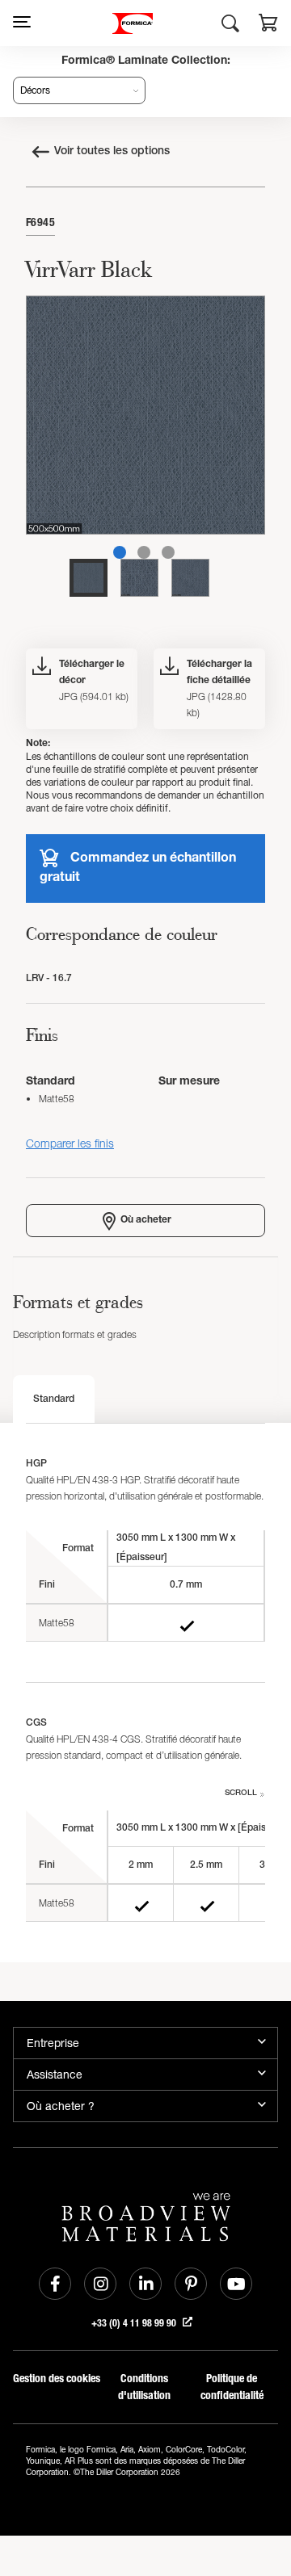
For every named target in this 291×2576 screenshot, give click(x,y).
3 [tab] (168, 552)
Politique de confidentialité (232, 2387)
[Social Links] (55, 2284)
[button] (268, 25)
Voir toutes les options (112, 152)
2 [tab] (144, 552)
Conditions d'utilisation (144, 2387)
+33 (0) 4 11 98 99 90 (135, 2323)
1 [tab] (120, 552)
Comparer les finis (70, 1143)
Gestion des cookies (57, 2379)
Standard (54, 1399)
